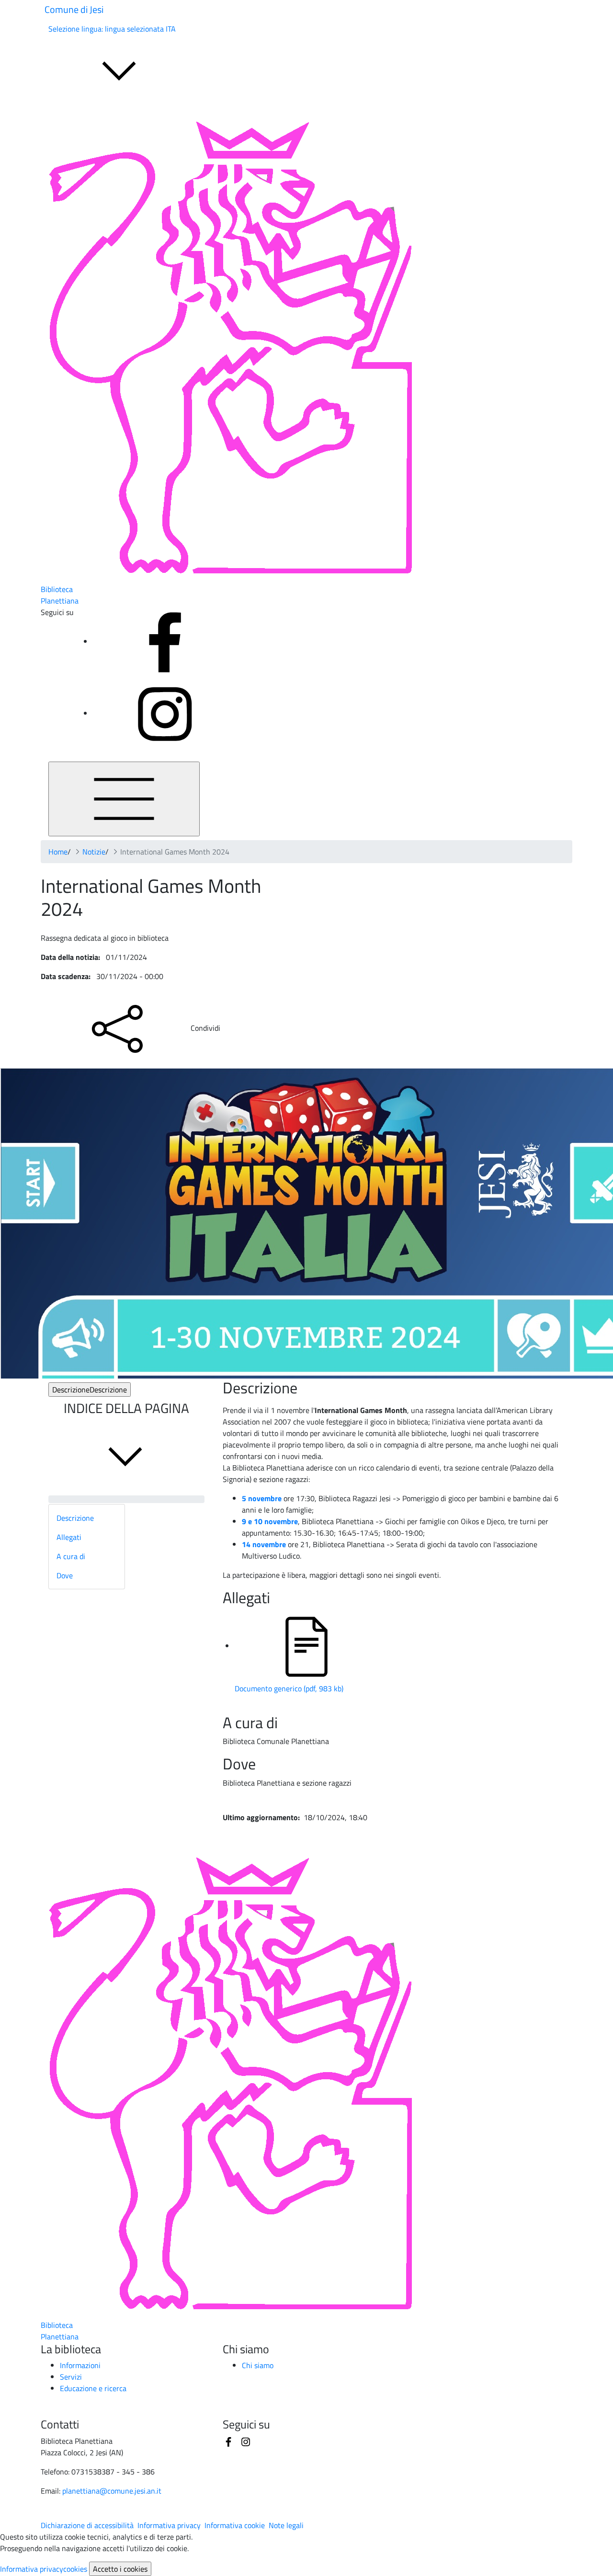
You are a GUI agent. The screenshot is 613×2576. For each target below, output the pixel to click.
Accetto (120, 2569)
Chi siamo (258, 2365)
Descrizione (90, 1390)
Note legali (286, 2525)
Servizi (71, 2377)
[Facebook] (165, 641)
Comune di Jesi (74, 9)
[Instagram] (165, 713)
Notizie (94, 852)
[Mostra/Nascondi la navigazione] (124, 799)
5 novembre (262, 1498)
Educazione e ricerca (93, 2388)
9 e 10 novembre (270, 1521)
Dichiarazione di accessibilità (87, 2525)
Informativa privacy (169, 2525)
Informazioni (80, 2365)
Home (58, 852)
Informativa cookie (235, 2525)
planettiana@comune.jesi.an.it (112, 2491)
